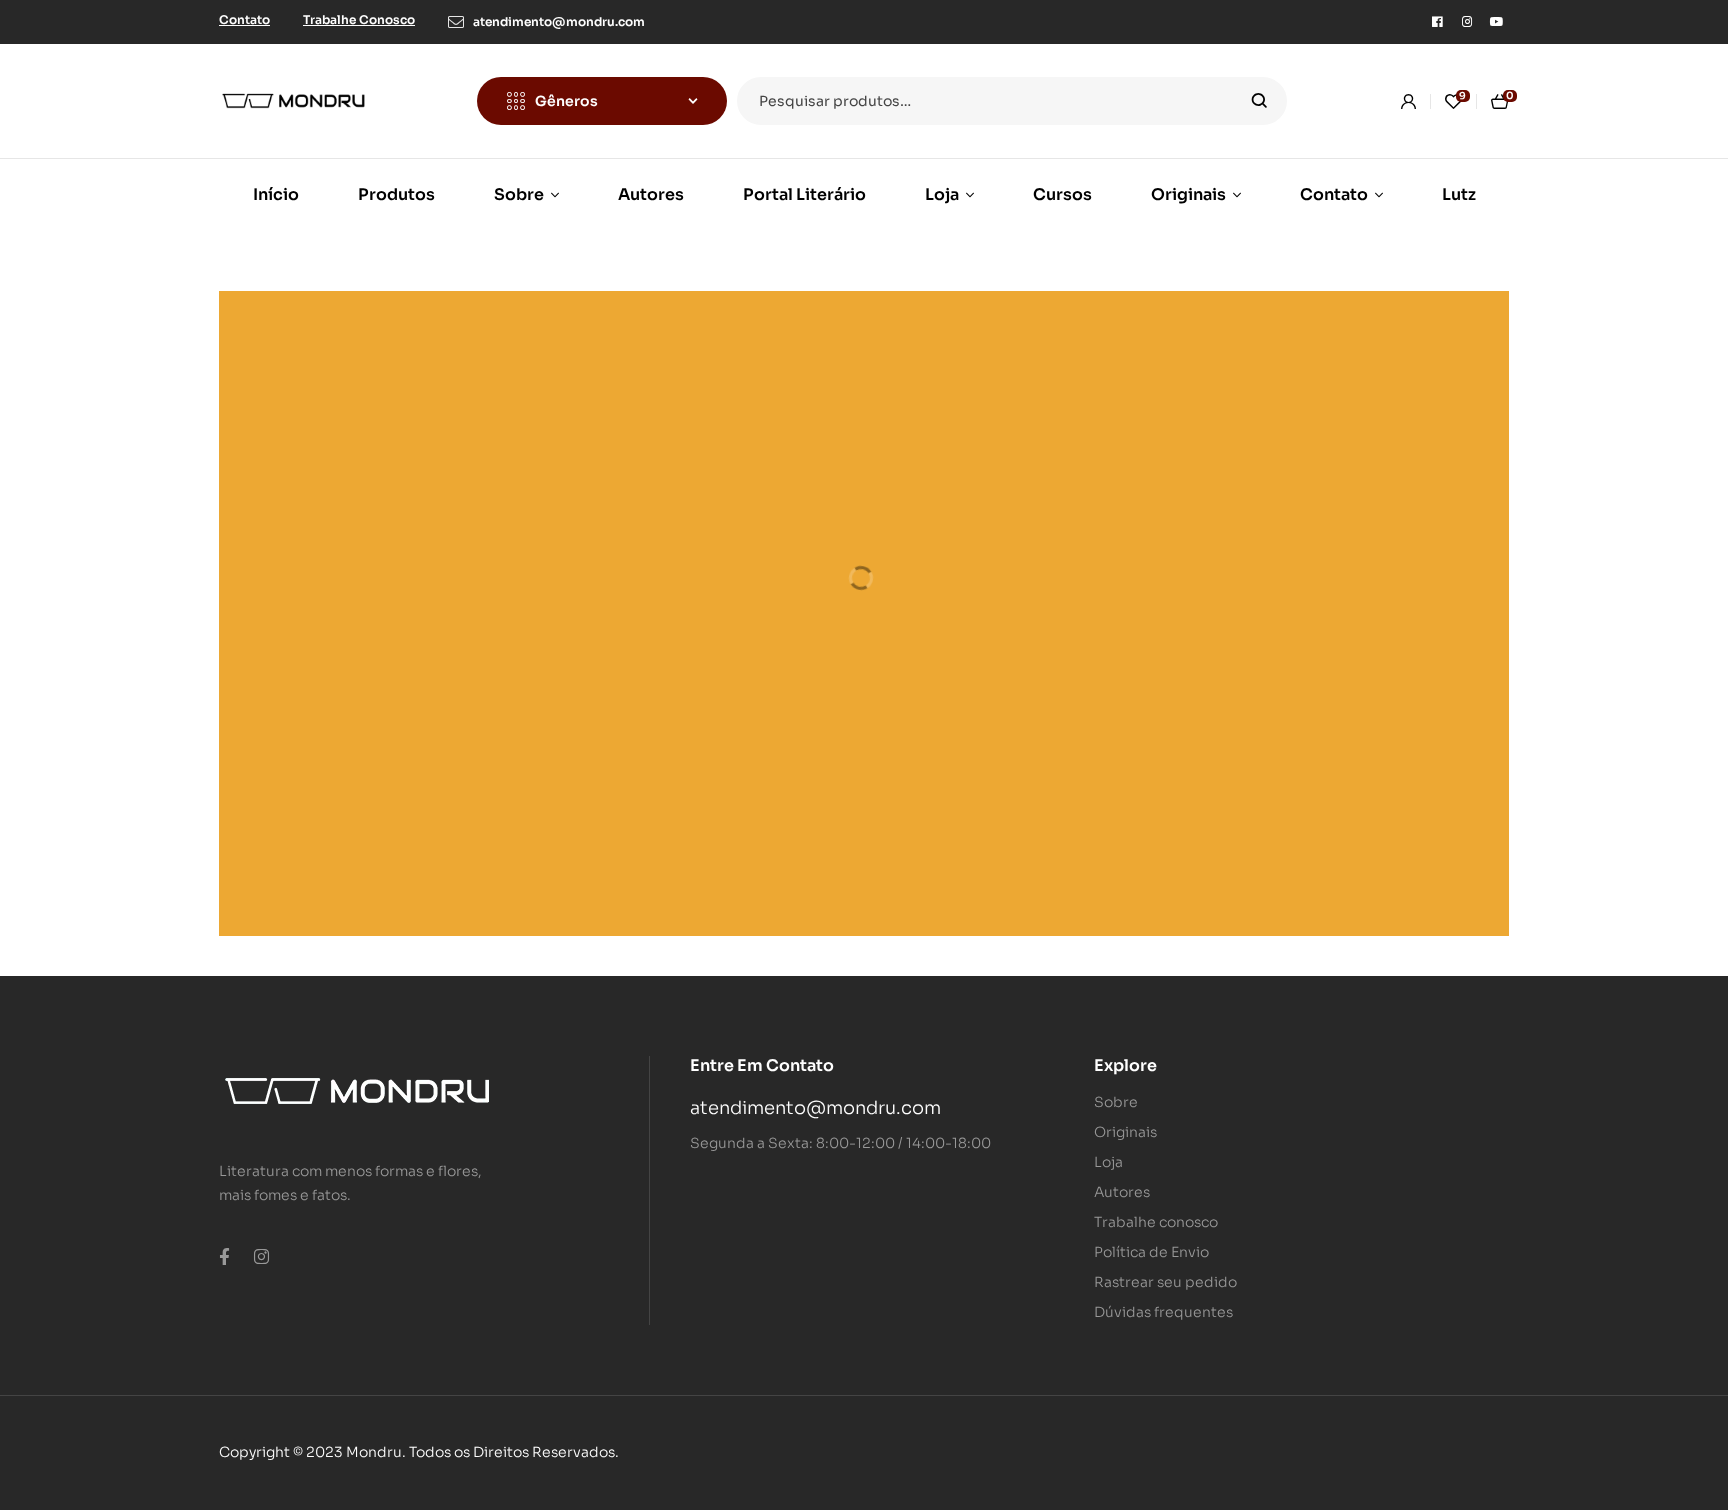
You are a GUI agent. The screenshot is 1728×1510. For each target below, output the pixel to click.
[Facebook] (1437, 22)
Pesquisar (1259, 101)
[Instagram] (1467, 22)
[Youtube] (1497, 22)
